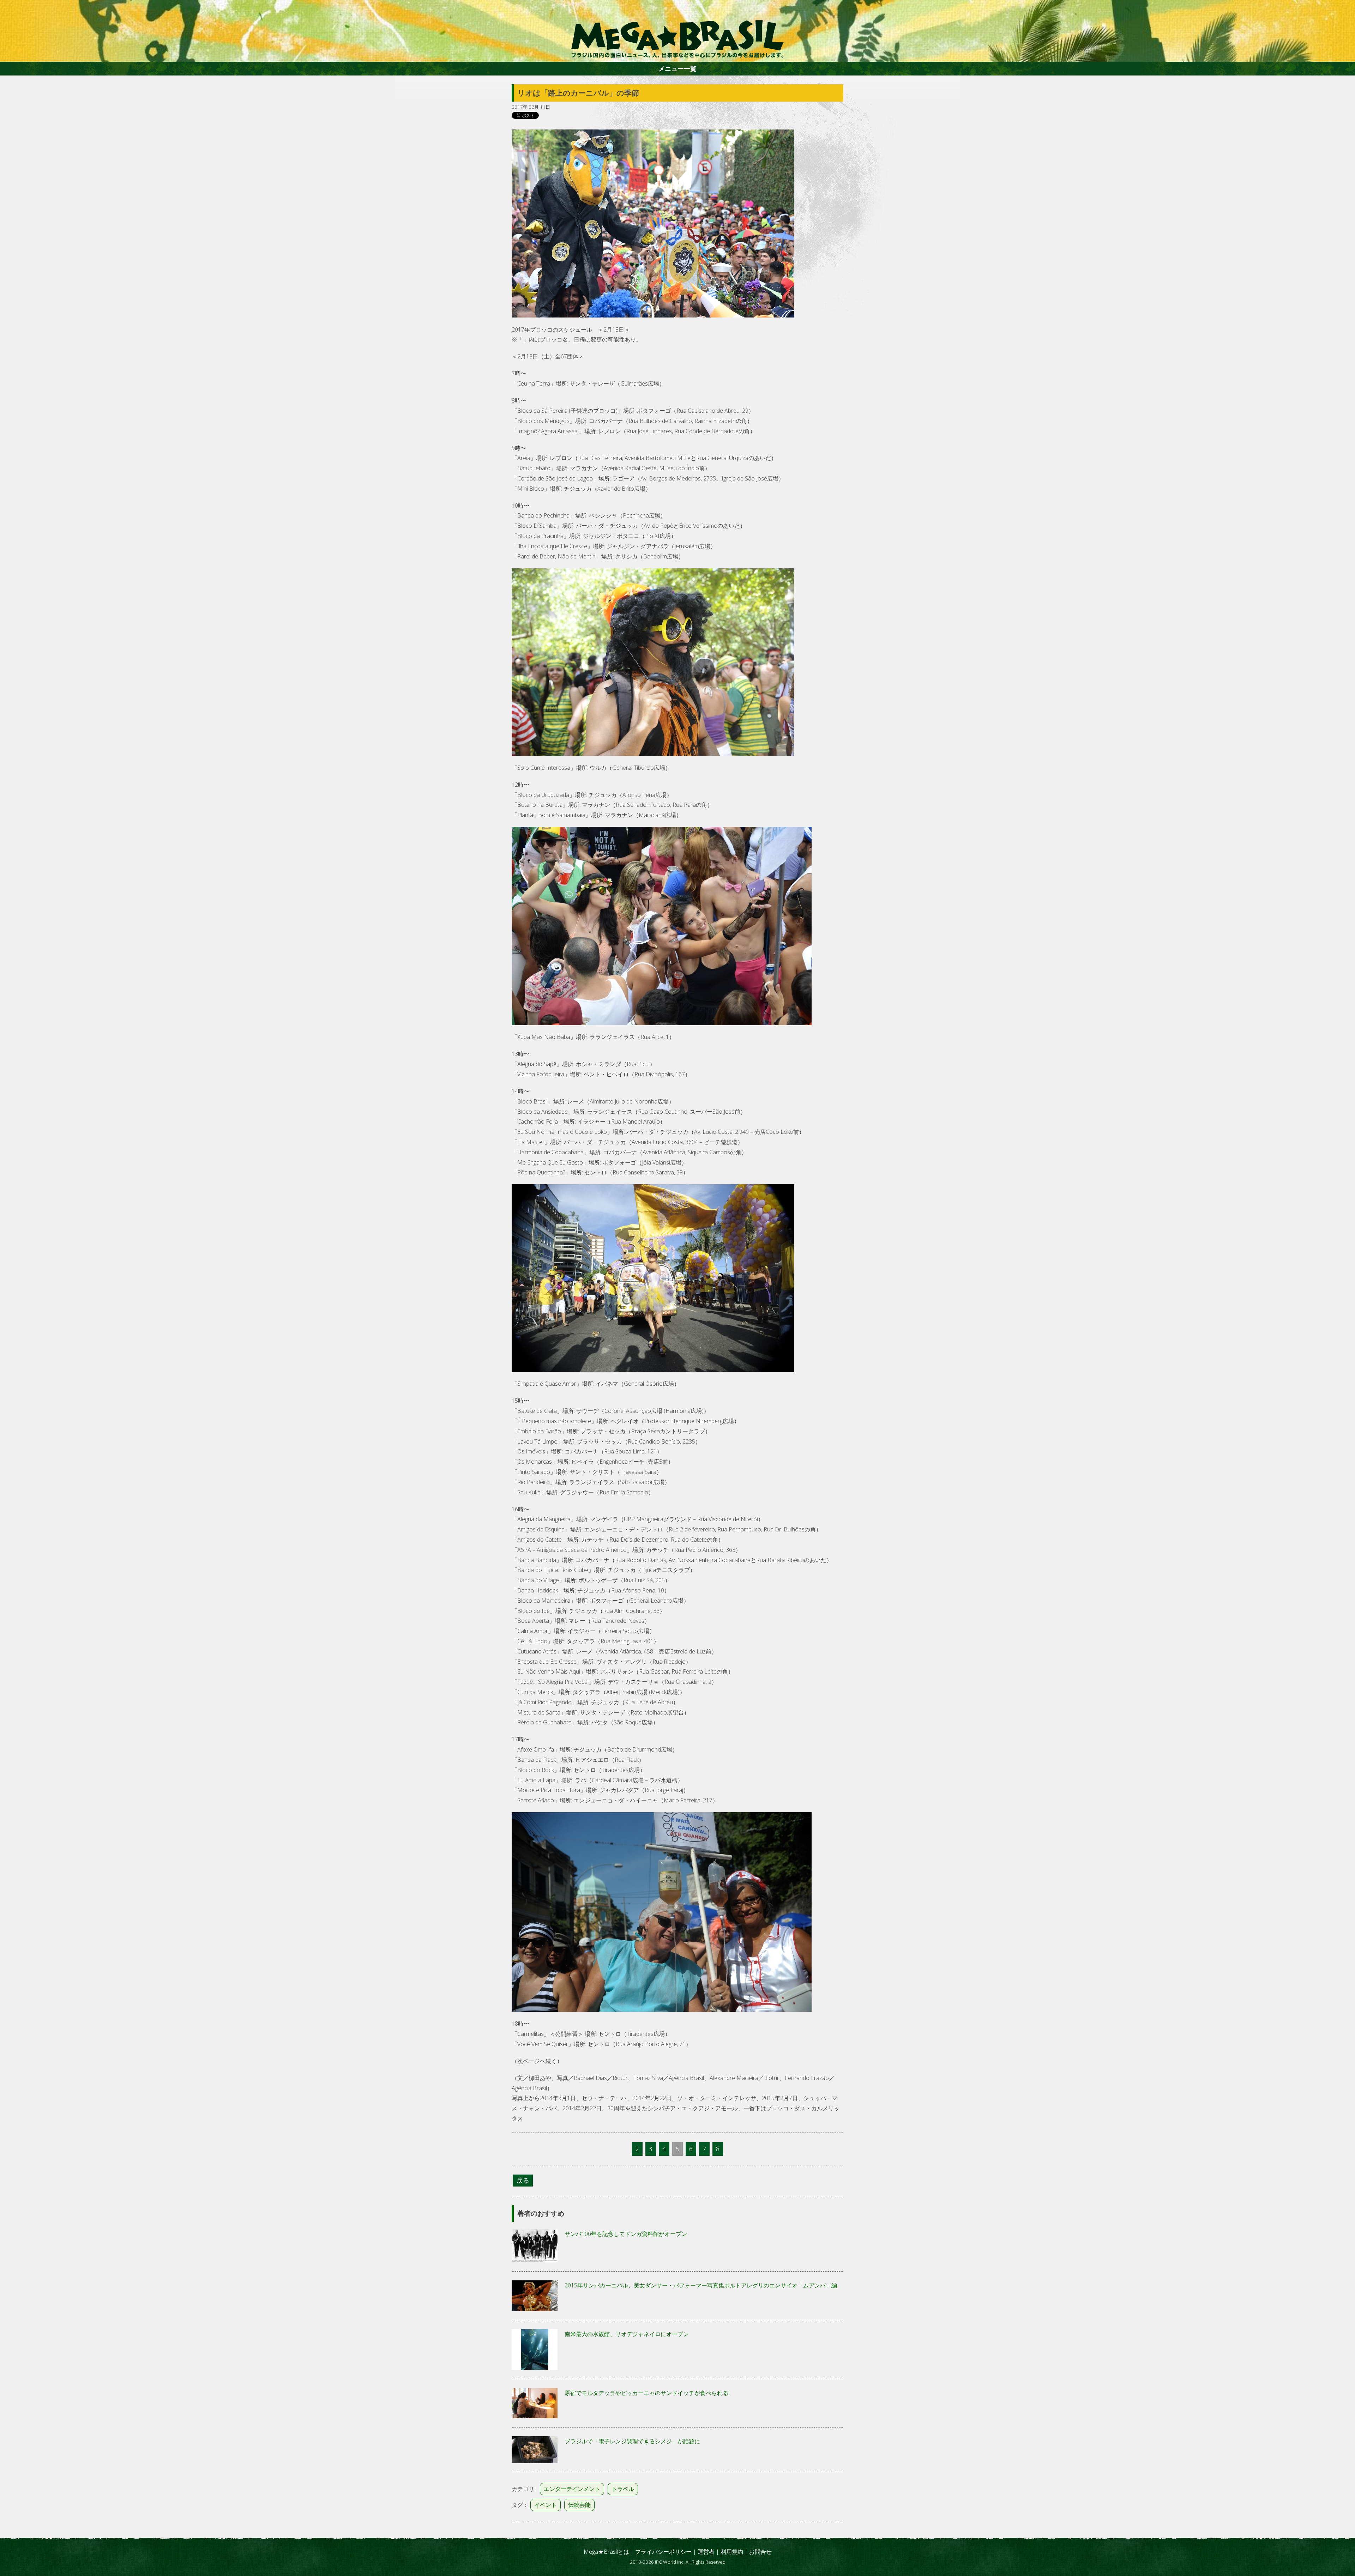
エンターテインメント (572, 2489)
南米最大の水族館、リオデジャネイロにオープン (627, 2334)
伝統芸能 (579, 2505)
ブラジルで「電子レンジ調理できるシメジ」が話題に (632, 2441)
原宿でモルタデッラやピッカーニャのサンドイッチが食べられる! (647, 2393)
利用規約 (732, 2552)
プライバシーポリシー (663, 2552)
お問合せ (760, 2552)
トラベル (623, 2489)
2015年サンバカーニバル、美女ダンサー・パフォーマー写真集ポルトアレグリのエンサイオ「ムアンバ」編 (701, 2285)
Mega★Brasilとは (606, 2552)
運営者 (706, 2552)
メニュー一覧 (677, 68)
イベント (546, 2505)
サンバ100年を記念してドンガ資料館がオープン (626, 2234)
